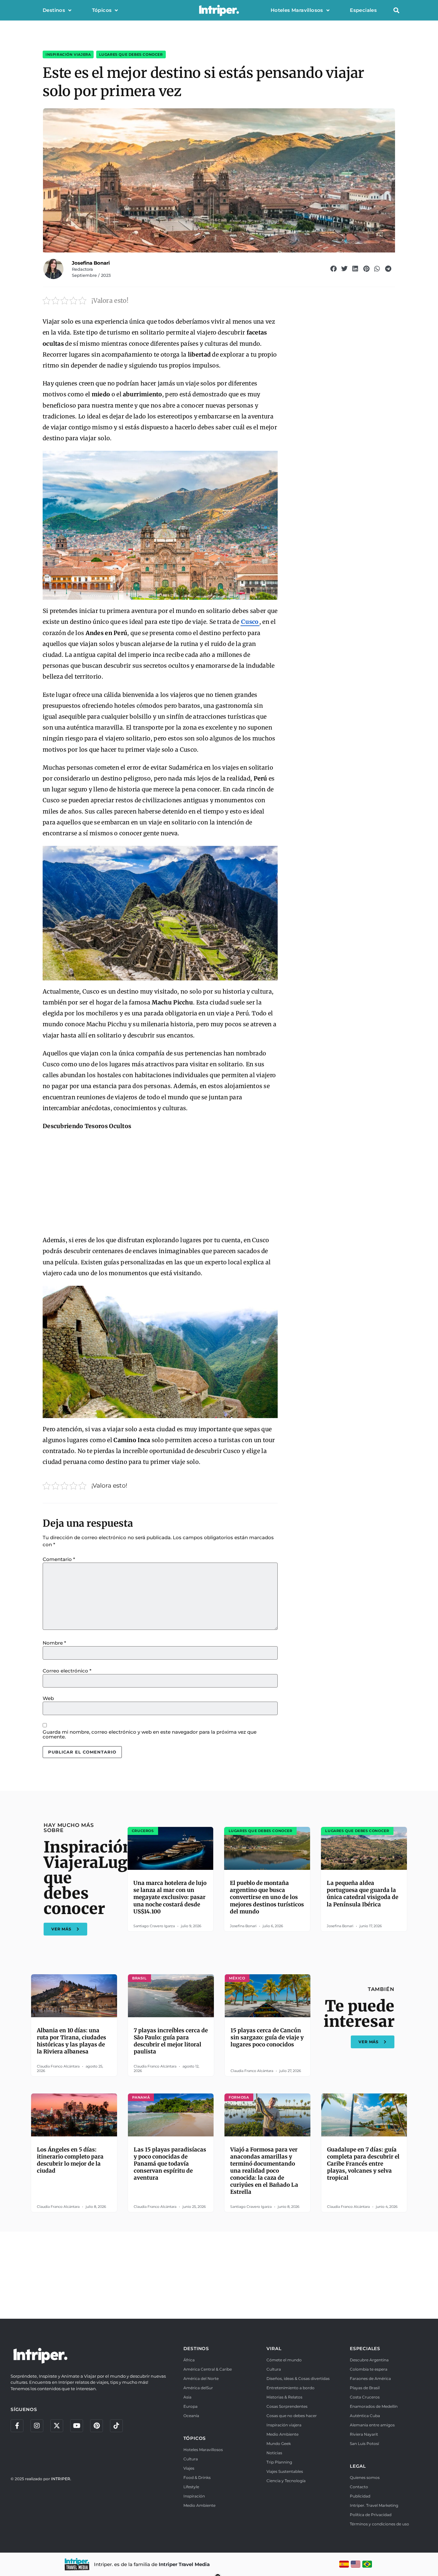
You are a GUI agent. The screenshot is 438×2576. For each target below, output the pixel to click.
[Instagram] (37, 2426)
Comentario (59, 1559)
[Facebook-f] (17, 2426)
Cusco (250, 622)
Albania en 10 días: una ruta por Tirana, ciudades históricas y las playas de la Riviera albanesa (72, 2041)
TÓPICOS (195, 2438)
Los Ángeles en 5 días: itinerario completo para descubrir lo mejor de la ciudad (70, 2160)
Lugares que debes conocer (131, 54)
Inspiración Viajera (68, 54)
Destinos (54, 10)
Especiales (363, 10)
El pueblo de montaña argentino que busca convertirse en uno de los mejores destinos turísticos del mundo (267, 1897)
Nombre (54, 1643)
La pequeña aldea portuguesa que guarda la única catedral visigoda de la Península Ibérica (362, 1894)
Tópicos (102, 10)
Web (48, 1698)
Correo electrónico (67, 1671)
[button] (396, 10)
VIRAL (274, 2349)
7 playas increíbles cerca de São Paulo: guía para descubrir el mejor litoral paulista (171, 2041)
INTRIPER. (61, 2479)
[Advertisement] (160, 1184)
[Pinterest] (97, 2426)
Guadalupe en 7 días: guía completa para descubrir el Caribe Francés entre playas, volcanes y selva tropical (363, 2164)
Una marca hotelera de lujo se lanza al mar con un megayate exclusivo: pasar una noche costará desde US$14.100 (170, 1897)
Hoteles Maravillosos (297, 10)
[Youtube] (77, 2426)
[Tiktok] (116, 2426)
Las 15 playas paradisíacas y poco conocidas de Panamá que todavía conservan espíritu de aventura (170, 2164)
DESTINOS (196, 2349)
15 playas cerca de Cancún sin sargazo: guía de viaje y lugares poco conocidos (267, 2037)
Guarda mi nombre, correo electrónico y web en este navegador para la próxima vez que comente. (150, 1734)
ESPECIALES (365, 2349)
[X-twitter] (57, 2426)
